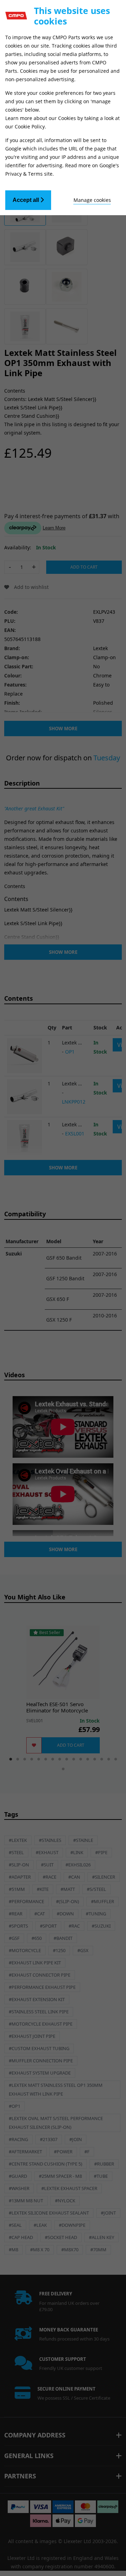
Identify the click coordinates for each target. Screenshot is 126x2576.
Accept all (26, 200)
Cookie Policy (30, 126)
